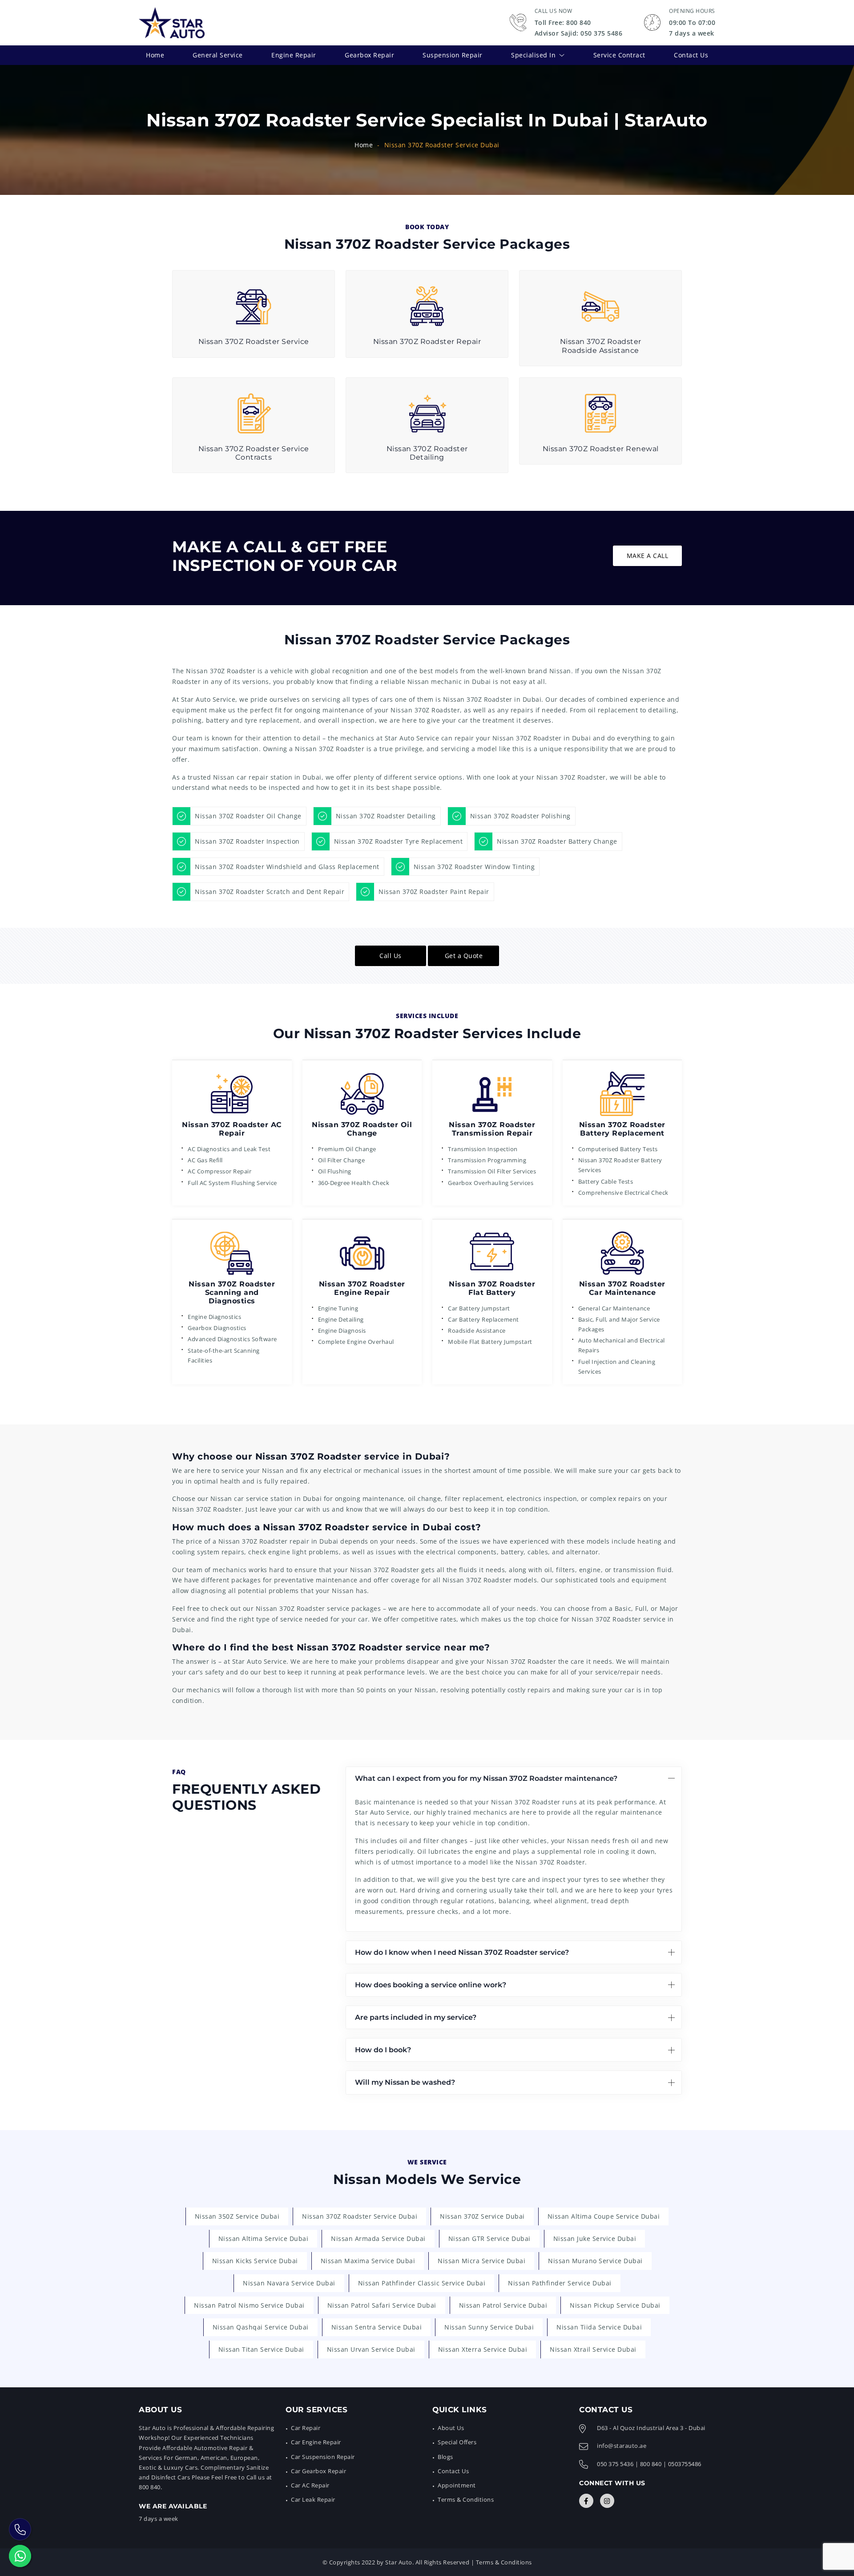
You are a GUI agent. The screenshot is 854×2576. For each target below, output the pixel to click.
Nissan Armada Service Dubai (378, 2238)
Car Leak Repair (313, 2499)
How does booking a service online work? (431, 1985)
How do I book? (383, 2050)
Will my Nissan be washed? (405, 2082)
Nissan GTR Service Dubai (489, 2238)
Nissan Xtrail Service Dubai (593, 2349)
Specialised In (533, 55)
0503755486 (685, 2464)
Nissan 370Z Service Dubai (482, 2216)
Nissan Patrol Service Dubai (503, 2305)
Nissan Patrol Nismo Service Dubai (249, 2305)
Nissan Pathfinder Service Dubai (560, 2283)
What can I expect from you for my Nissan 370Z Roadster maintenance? (486, 1778)
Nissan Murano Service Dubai (595, 2261)
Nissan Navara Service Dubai (289, 2283)
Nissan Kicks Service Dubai (255, 2261)
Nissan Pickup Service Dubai (615, 2305)
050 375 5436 (615, 2464)
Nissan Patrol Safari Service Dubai (382, 2305)
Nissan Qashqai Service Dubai (261, 2327)
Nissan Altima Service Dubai (264, 2238)
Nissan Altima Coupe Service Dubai (604, 2216)
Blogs (445, 2457)
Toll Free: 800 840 (563, 22)
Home (155, 55)
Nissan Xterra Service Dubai (483, 2349)
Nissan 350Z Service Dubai (237, 2216)
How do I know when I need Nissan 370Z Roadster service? (462, 1952)
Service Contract (619, 55)
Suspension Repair (453, 55)
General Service (218, 55)
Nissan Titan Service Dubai (261, 2349)
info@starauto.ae (622, 2446)
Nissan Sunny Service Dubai (489, 2327)
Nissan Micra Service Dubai (481, 2261)
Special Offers (457, 2442)
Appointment (457, 2485)
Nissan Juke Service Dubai (595, 2238)
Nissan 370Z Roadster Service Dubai (360, 2216)
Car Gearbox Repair (318, 2471)
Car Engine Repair (316, 2442)
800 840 (651, 2464)
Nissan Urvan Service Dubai (371, 2349)
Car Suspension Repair (323, 2457)
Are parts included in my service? (416, 2017)
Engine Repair (294, 55)
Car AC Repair (310, 2485)
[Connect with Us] (586, 2501)
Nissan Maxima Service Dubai (368, 2261)
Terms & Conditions (466, 2499)
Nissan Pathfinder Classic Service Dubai (422, 2283)
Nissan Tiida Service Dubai (599, 2327)
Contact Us (691, 55)
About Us (451, 2428)
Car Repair (306, 2428)
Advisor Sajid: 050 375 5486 (579, 33)
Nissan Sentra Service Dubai (377, 2327)
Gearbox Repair (369, 55)
